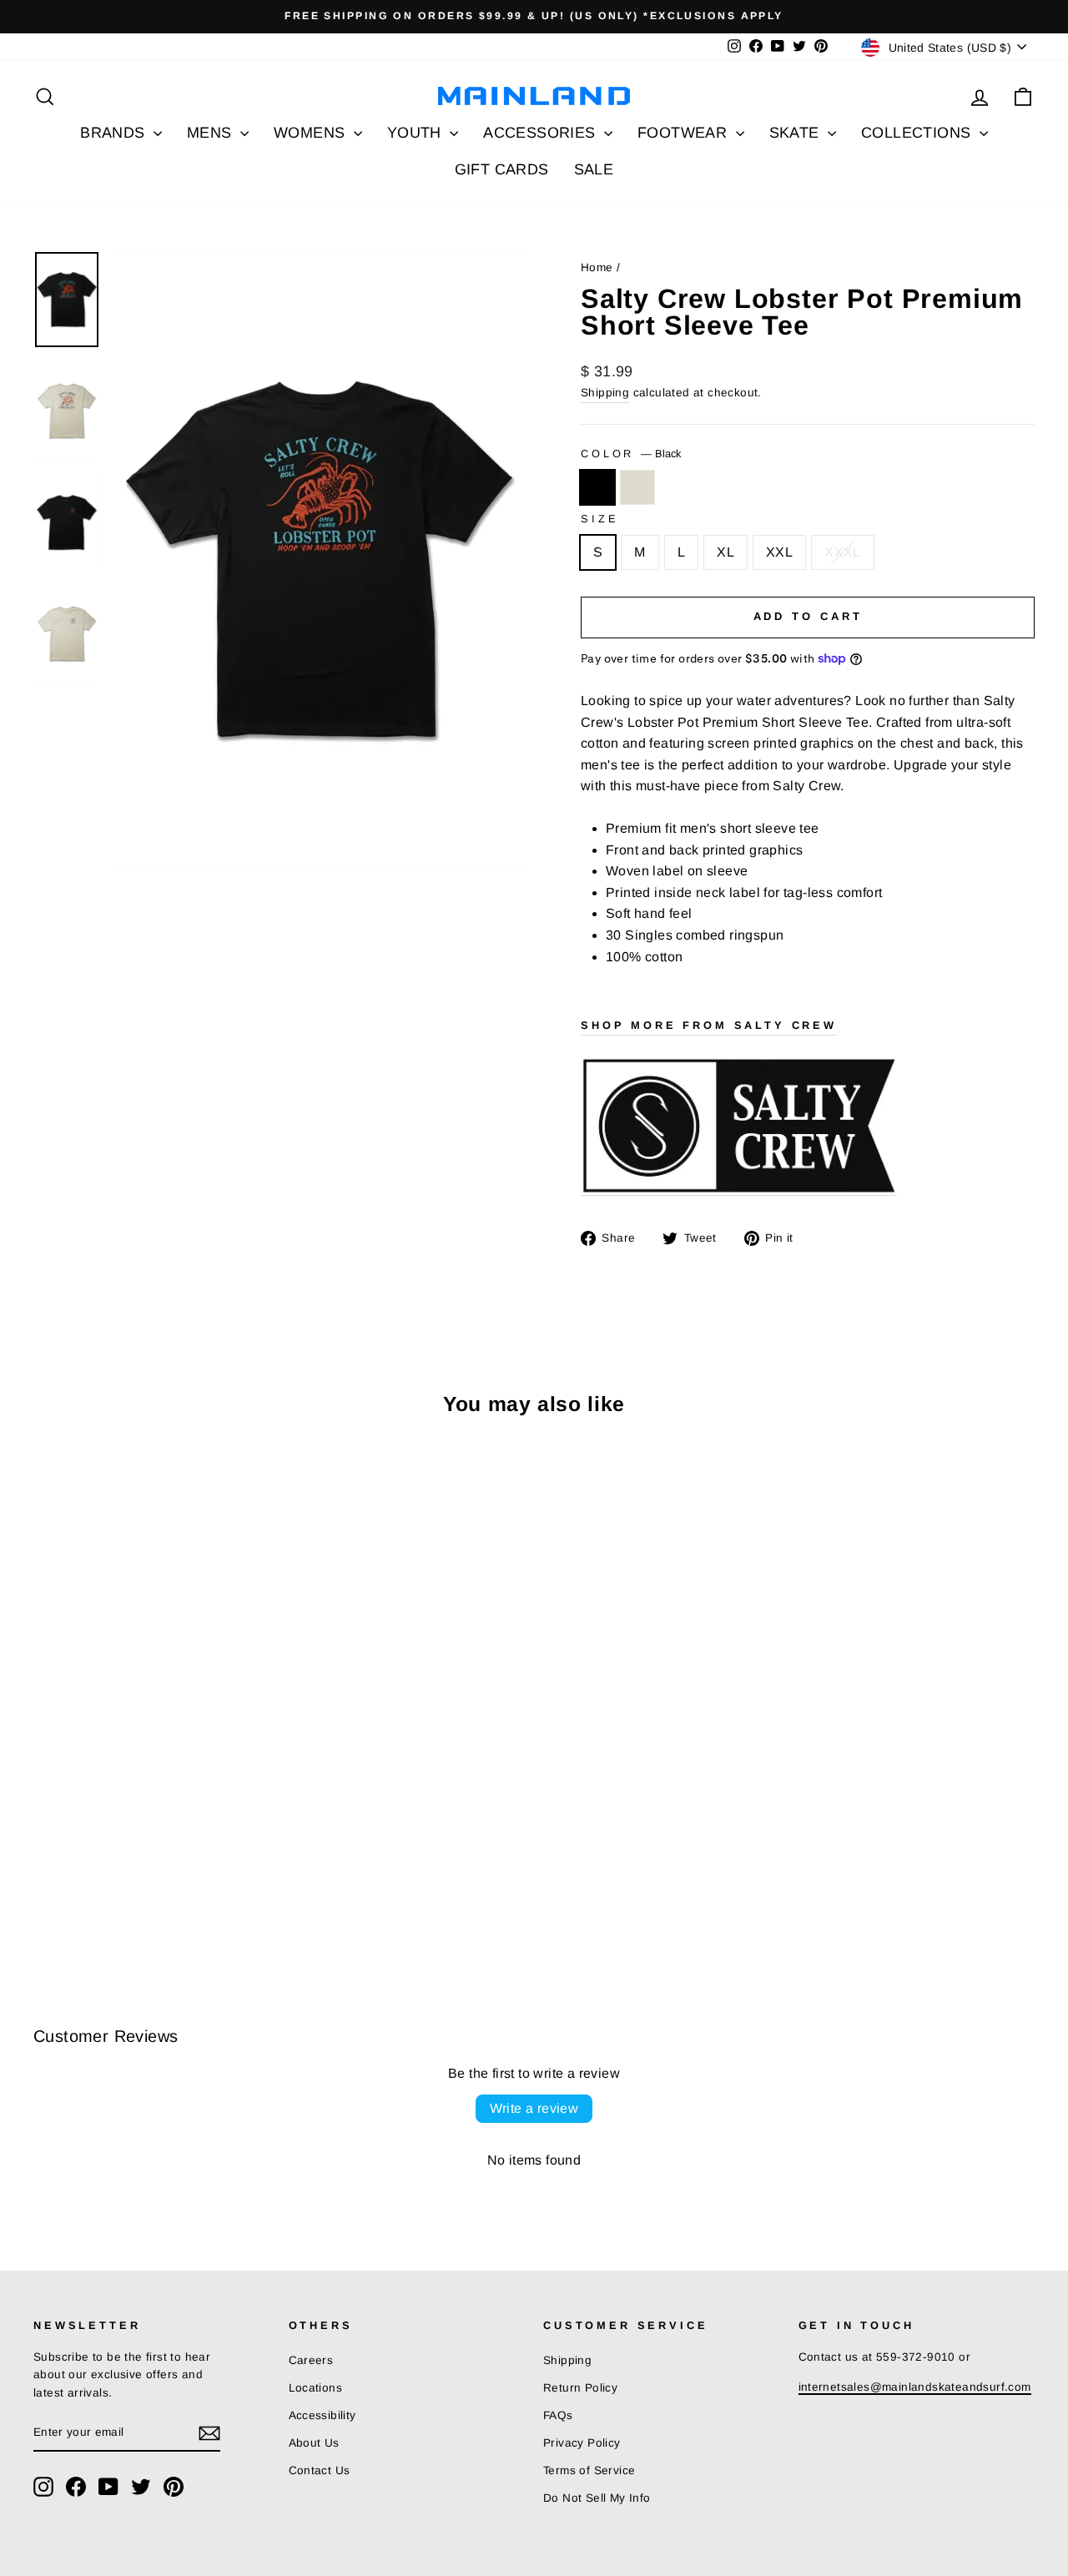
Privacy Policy (582, 2443)
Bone (637, 487)
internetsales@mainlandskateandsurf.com (915, 2387)
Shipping (605, 393)
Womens (312, 133)
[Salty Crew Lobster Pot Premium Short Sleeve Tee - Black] (45, 1888)
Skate (796, 133)
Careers (311, 2360)
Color (631, 454)
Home (597, 267)
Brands (115, 133)
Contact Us (320, 2470)
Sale (594, 169)
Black (597, 487)
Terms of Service (589, 2470)
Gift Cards (502, 169)
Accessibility (322, 2415)
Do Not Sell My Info (597, 2498)
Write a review (534, 2108)
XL (725, 552)
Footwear (685, 133)
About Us (314, 2443)
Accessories (542, 133)
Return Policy (580, 2388)
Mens (212, 133)
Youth (416, 133)
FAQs (558, 2415)
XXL (779, 552)
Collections (918, 133)
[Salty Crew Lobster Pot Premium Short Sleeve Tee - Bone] (67, 1888)
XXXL (843, 552)
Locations (316, 2388)
